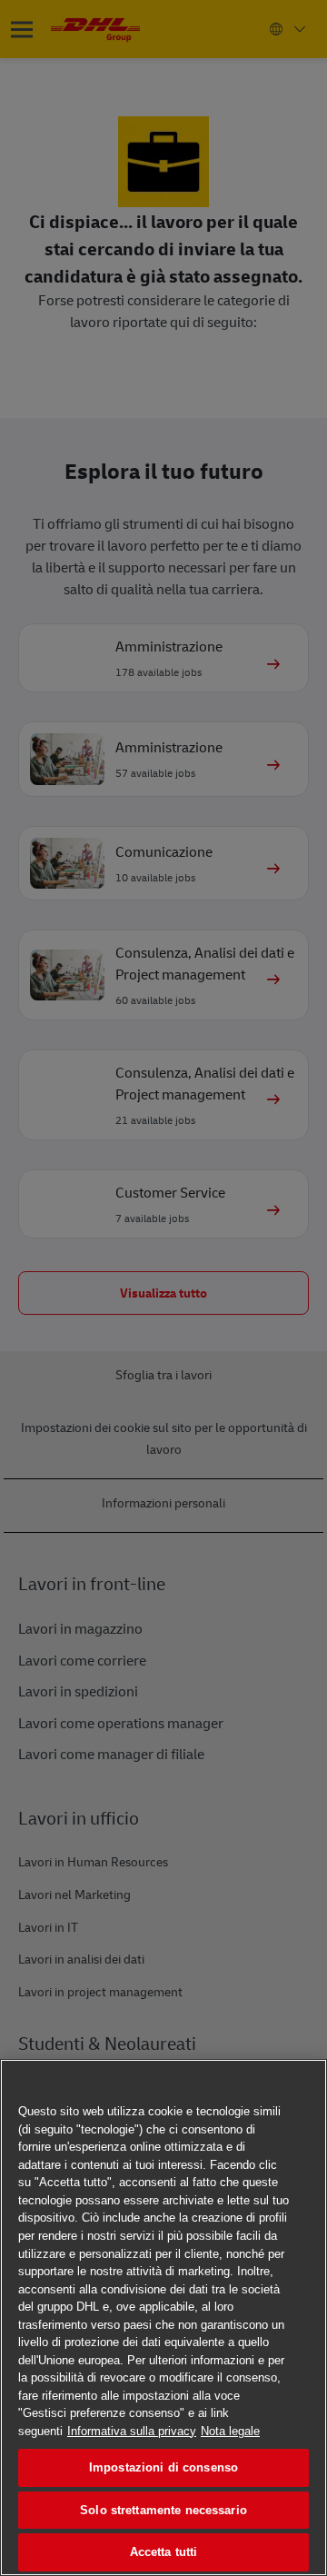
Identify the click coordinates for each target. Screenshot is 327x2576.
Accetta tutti (164, 2552)
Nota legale (230, 2431)
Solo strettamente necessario (163, 2510)
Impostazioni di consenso (163, 2467)
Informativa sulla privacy (132, 2431)
